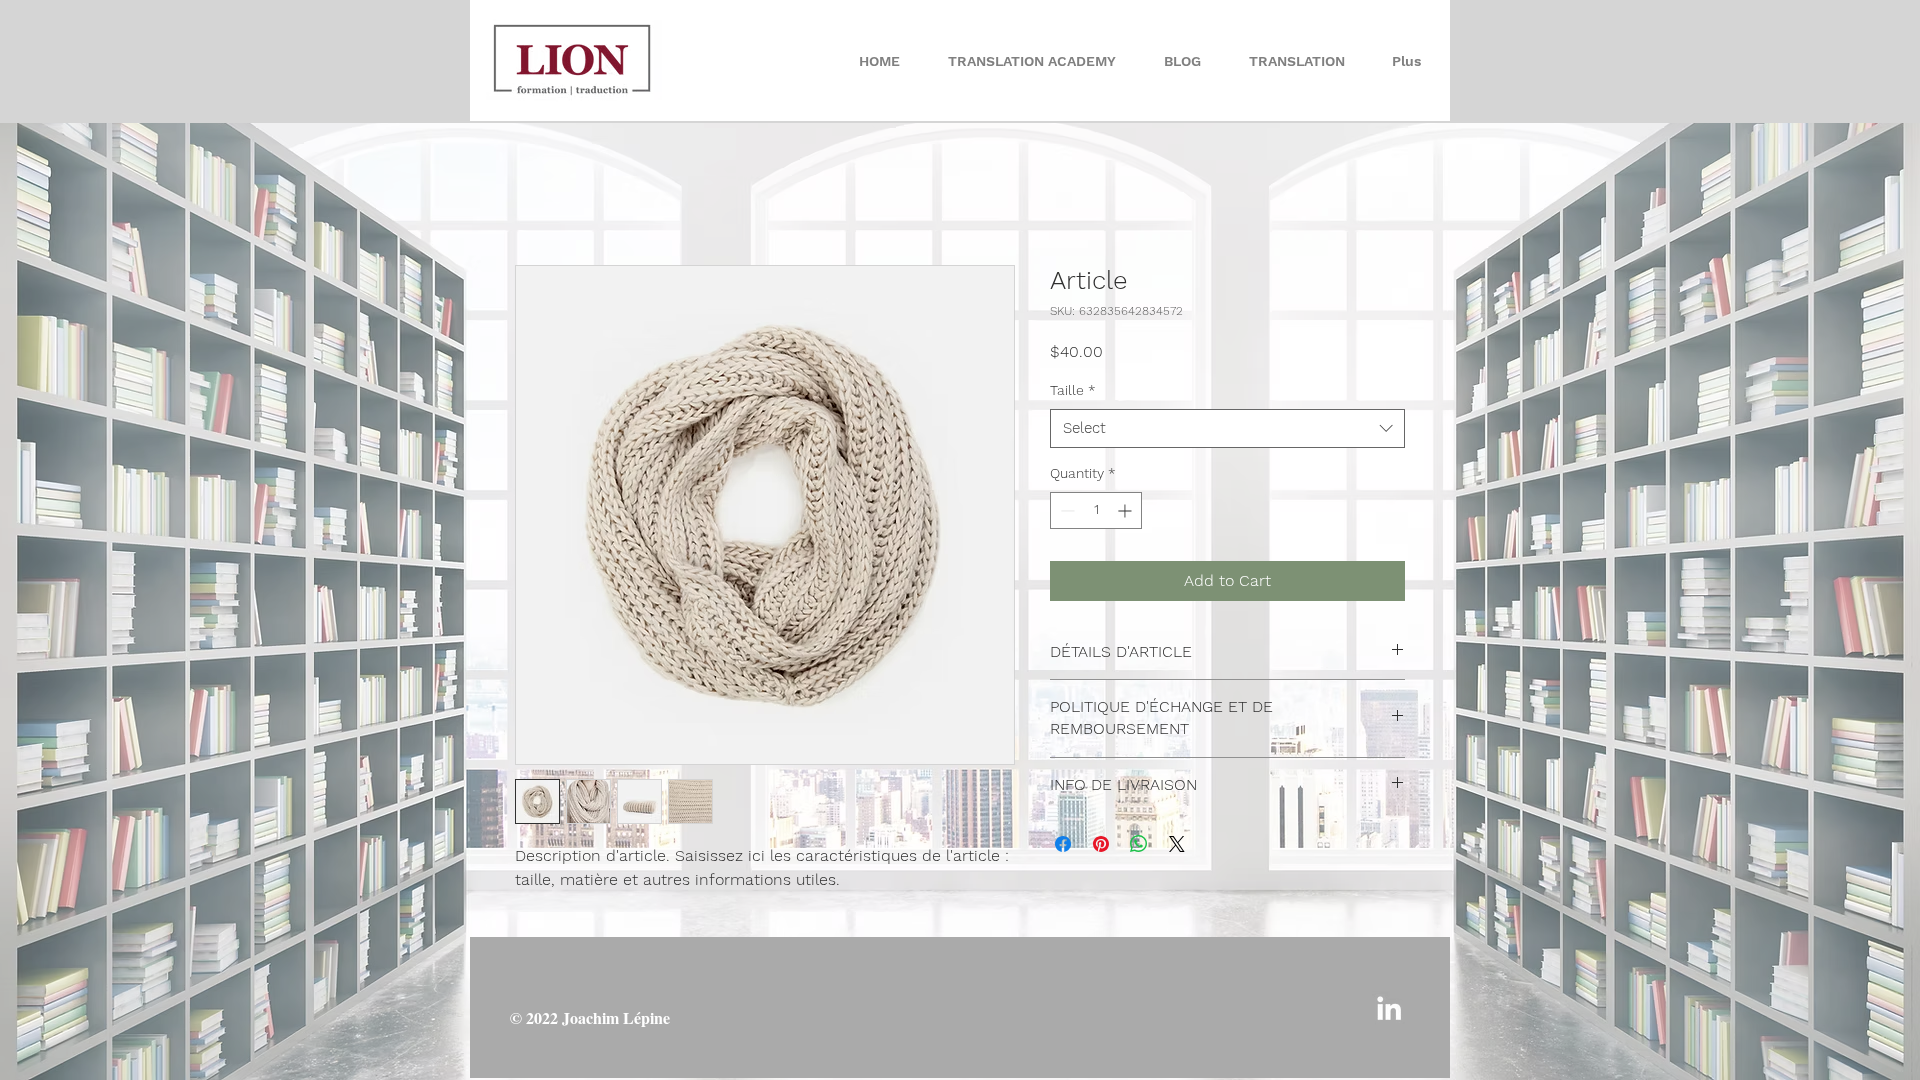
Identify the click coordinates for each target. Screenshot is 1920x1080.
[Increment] (1126, 510)
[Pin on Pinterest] (1101, 844)
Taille (1073, 390)
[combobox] (1227, 428)
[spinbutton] (1096, 510)
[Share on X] (1177, 844)
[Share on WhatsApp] (1139, 844)
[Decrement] (1065, 510)
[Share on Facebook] (1063, 844)
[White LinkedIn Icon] (1389, 1008)
